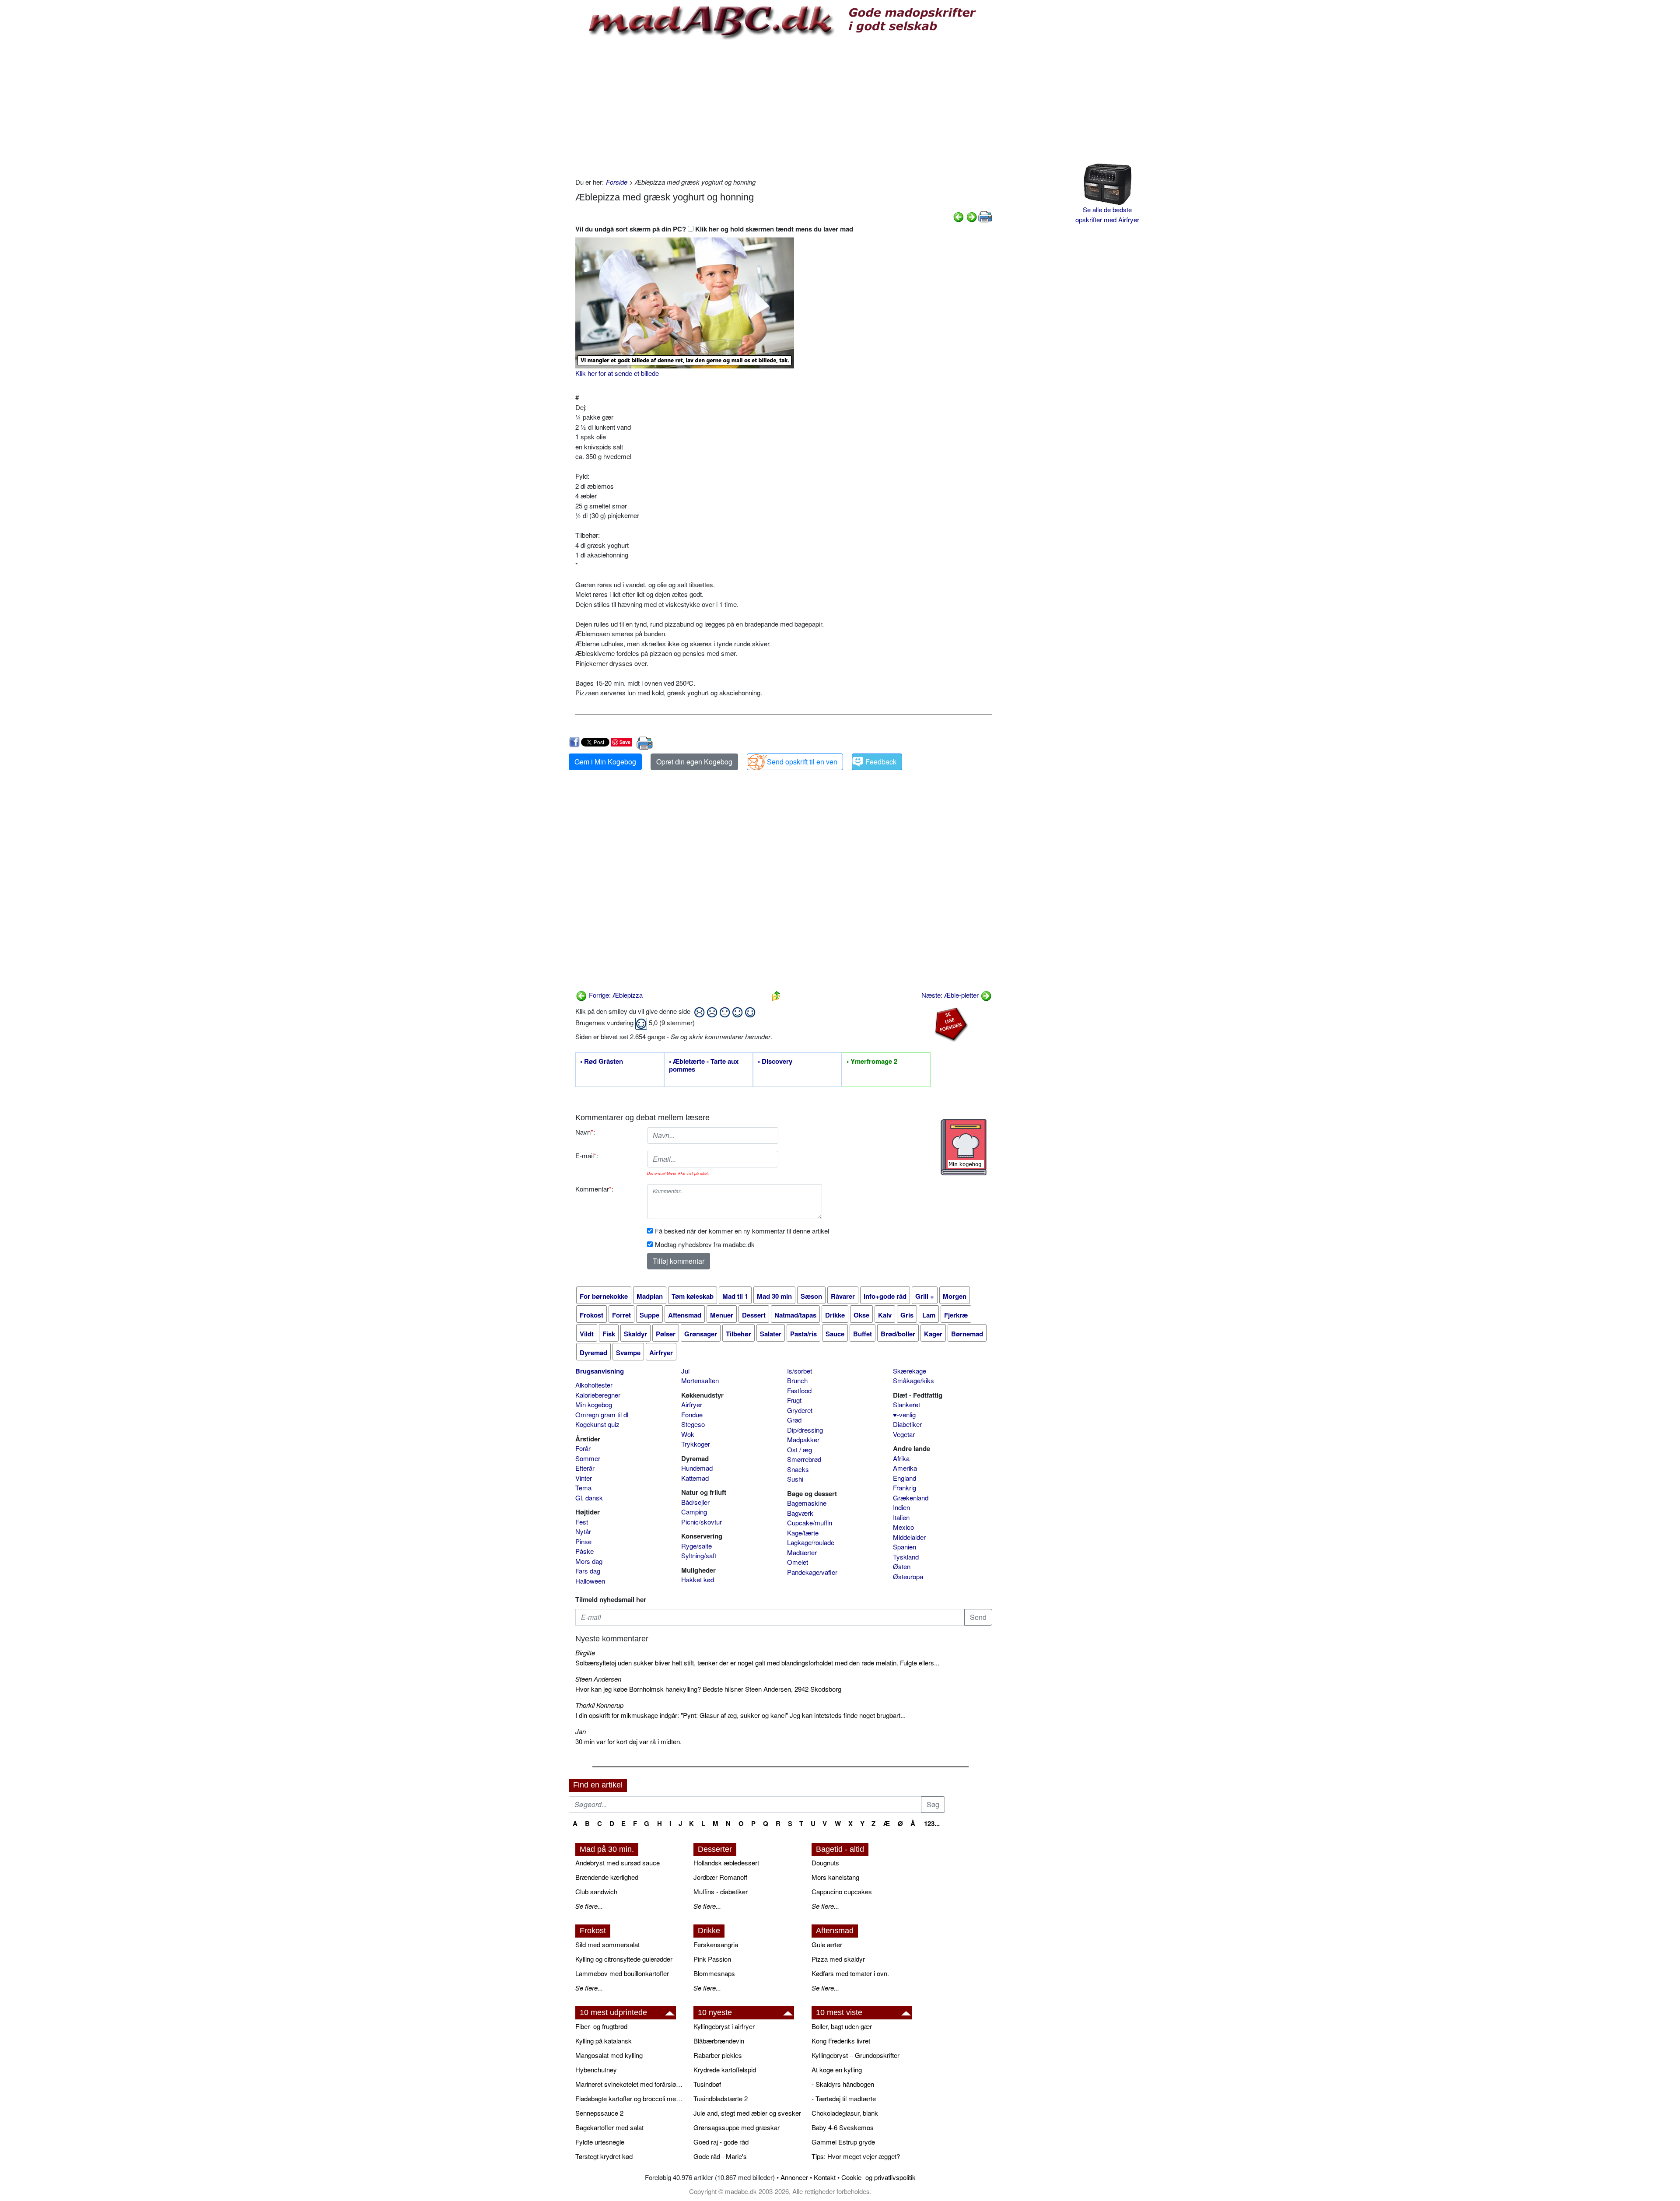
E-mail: (587, 1155)
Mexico (903, 1527)
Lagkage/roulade (811, 1542)
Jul (685, 1371)
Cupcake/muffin (810, 1523)
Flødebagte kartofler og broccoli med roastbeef (630, 2098)
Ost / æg (800, 1449)
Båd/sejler (695, 1502)
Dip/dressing (805, 1430)
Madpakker (803, 1439)
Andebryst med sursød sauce (618, 1863)
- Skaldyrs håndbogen (843, 2084)
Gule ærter (827, 1944)
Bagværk (800, 1513)
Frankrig (905, 1488)
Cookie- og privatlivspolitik (878, 2177)
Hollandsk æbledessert (726, 1863)
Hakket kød (698, 1579)
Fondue (692, 1414)
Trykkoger (696, 1444)
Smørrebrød (804, 1459)
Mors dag (589, 1561)
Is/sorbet (800, 1371)
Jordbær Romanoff (720, 1877)
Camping (694, 1512)
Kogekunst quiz (597, 1424)
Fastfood (799, 1390)
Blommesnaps (714, 1973)
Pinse (583, 1541)
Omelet (798, 1562)
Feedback (881, 762)
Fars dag (588, 1571)
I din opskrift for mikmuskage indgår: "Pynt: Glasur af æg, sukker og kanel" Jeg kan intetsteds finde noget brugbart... (740, 1715)
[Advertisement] (784, 107)
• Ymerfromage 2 (872, 1062)
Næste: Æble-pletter (951, 995)
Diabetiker (907, 1424)
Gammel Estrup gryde (843, 2142)
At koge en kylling (837, 2070)
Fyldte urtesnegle (600, 2142)
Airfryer (692, 1404)
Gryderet (800, 1410)
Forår (583, 1448)
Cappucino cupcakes (842, 1891)
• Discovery (775, 1062)
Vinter (584, 1478)
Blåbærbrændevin (719, 2041)
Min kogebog (594, 1404)
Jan (581, 1731)
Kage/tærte (803, 1533)
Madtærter (802, 1552)
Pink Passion (712, 1959)
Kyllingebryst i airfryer (724, 2026)
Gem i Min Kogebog (605, 762)
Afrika (901, 1458)
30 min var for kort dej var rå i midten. (628, 1741)
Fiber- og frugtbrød (601, 2026)
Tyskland (906, 1557)
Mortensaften (700, 1380)
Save (625, 742)
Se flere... (589, 1906)
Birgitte (585, 1653)
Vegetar (904, 1434)
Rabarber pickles (718, 2055)
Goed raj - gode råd (721, 2142)
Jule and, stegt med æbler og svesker (747, 2113)
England (905, 1478)
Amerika (905, 1468)
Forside (617, 182)
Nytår (583, 1531)
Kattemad (695, 1478)
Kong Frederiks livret (841, 2041)
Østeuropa (908, 1576)
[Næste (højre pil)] (972, 216)
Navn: (585, 1132)
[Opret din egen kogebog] (964, 1147)
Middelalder (909, 1537)
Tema (583, 1488)
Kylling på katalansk (604, 2041)
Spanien (905, 1547)
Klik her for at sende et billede (617, 373)
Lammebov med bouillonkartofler (622, 1973)
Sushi (795, 1479)
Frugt (794, 1400)
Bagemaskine (807, 1503)
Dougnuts (825, 1863)
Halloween (590, 1581)
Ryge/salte (696, 1546)
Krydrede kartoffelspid (725, 2070)
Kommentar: (594, 1189)
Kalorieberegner (598, 1395)
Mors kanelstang (835, 1877)
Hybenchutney (596, 2070)
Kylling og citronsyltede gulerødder (624, 1959)
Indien (901, 1507)
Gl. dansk (589, 1498)
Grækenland (911, 1498)
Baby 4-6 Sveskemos (843, 2127)
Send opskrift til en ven (802, 762)
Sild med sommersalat (607, 1944)
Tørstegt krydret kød (604, 2156)
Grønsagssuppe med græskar (737, 2127)
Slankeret (906, 1404)
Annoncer (794, 2177)
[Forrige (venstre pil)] (959, 216)
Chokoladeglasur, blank (845, 2113)
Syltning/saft (699, 1555)
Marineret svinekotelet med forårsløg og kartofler (630, 2084)
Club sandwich (596, 1891)
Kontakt (825, 2177)
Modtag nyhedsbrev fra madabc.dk (705, 1244)
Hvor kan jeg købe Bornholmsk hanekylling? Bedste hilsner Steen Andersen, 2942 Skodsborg (708, 1689)
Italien (901, 1517)
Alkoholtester (594, 1385)
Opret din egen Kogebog (694, 762)
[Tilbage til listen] (776, 995)
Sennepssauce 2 (599, 2113)
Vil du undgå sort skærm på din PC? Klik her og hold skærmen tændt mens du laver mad (714, 229)
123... (932, 1823)
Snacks (798, 1469)
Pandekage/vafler (812, 1572)
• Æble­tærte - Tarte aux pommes (704, 1065)
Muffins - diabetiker (721, 1891)
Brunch (797, 1380)
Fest (582, 1522)
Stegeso (693, 1424)
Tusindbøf (707, 2084)
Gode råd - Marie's (720, 2156)
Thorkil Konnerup (599, 1705)
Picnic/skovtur (702, 1522)
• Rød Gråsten (602, 1062)
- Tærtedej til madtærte (844, 2098)
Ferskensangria (716, 1944)
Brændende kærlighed (607, 1877)
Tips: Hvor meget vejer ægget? (856, 2156)
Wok (688, 1434)
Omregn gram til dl (602, 1414)
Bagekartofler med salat (609, 2127)
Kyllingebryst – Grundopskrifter (856, 2055)
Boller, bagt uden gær (842, 2026)
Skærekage (910, 1371)
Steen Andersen (598, 1679)
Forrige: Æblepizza (615, 995)
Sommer (588, 1458)
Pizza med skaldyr (838, 1959)
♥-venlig (904, 1414)
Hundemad (697, 1468)
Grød (794, 1420)
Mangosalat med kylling (609, 2055)
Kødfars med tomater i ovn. (850, 1973)
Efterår (585, 1468)
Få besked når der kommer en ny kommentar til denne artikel (742, 1231)
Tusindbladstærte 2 (721, 2098)
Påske (584, 1551)
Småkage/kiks (913, 1380)
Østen (902, 1566)
